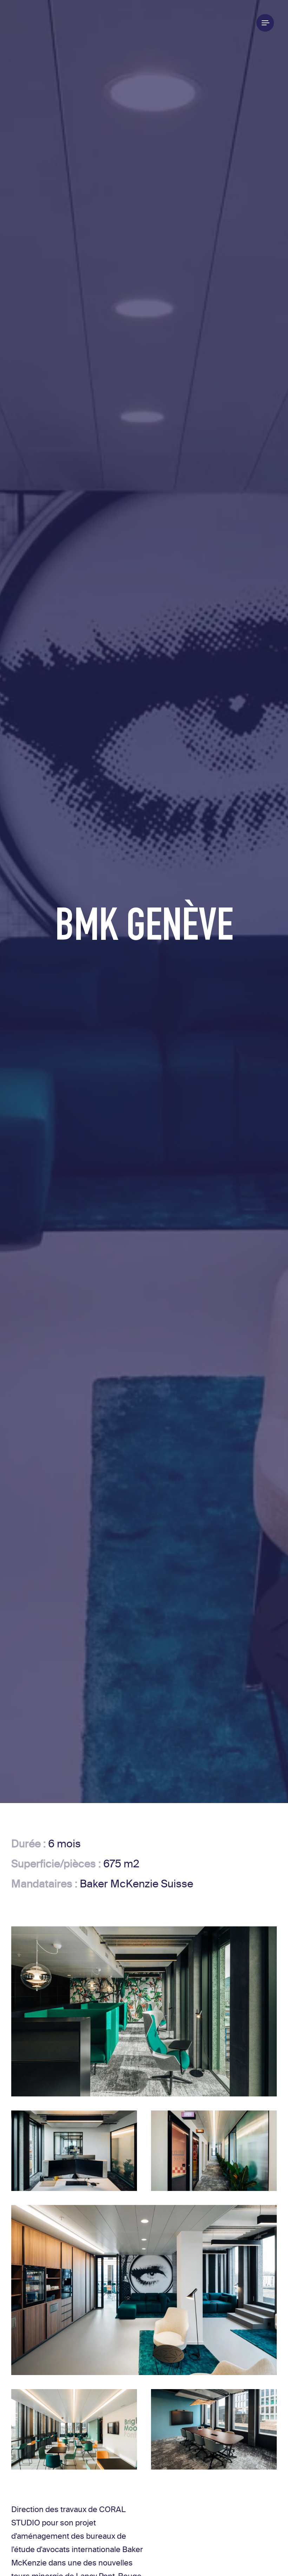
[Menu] (265, 23)
